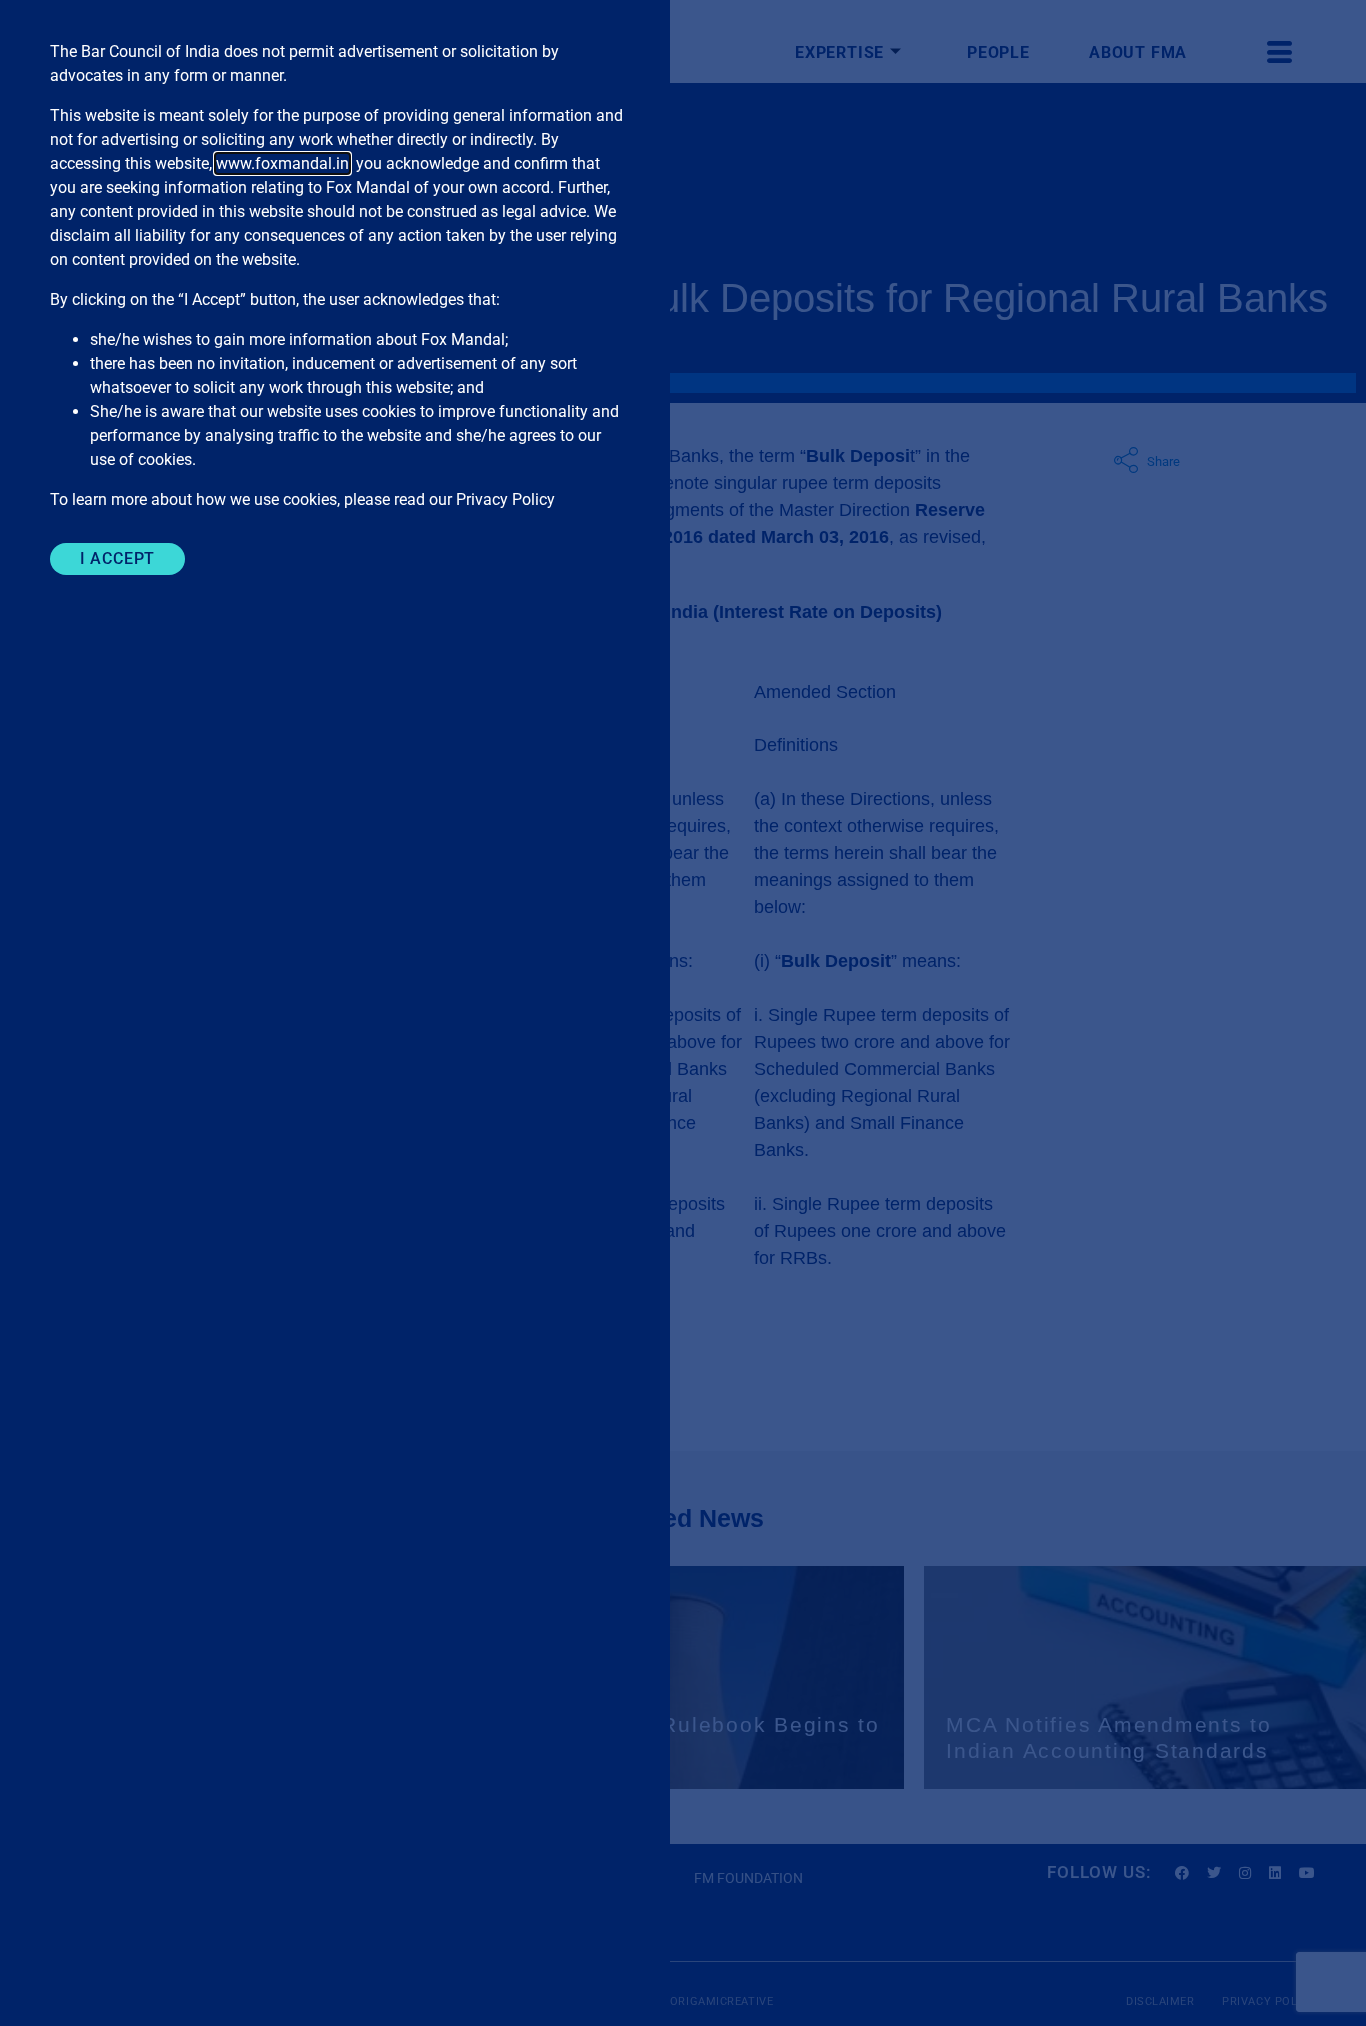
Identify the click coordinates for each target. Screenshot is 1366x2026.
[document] (683, 1013)
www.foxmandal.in (282, 163)
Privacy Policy (505, 499)
